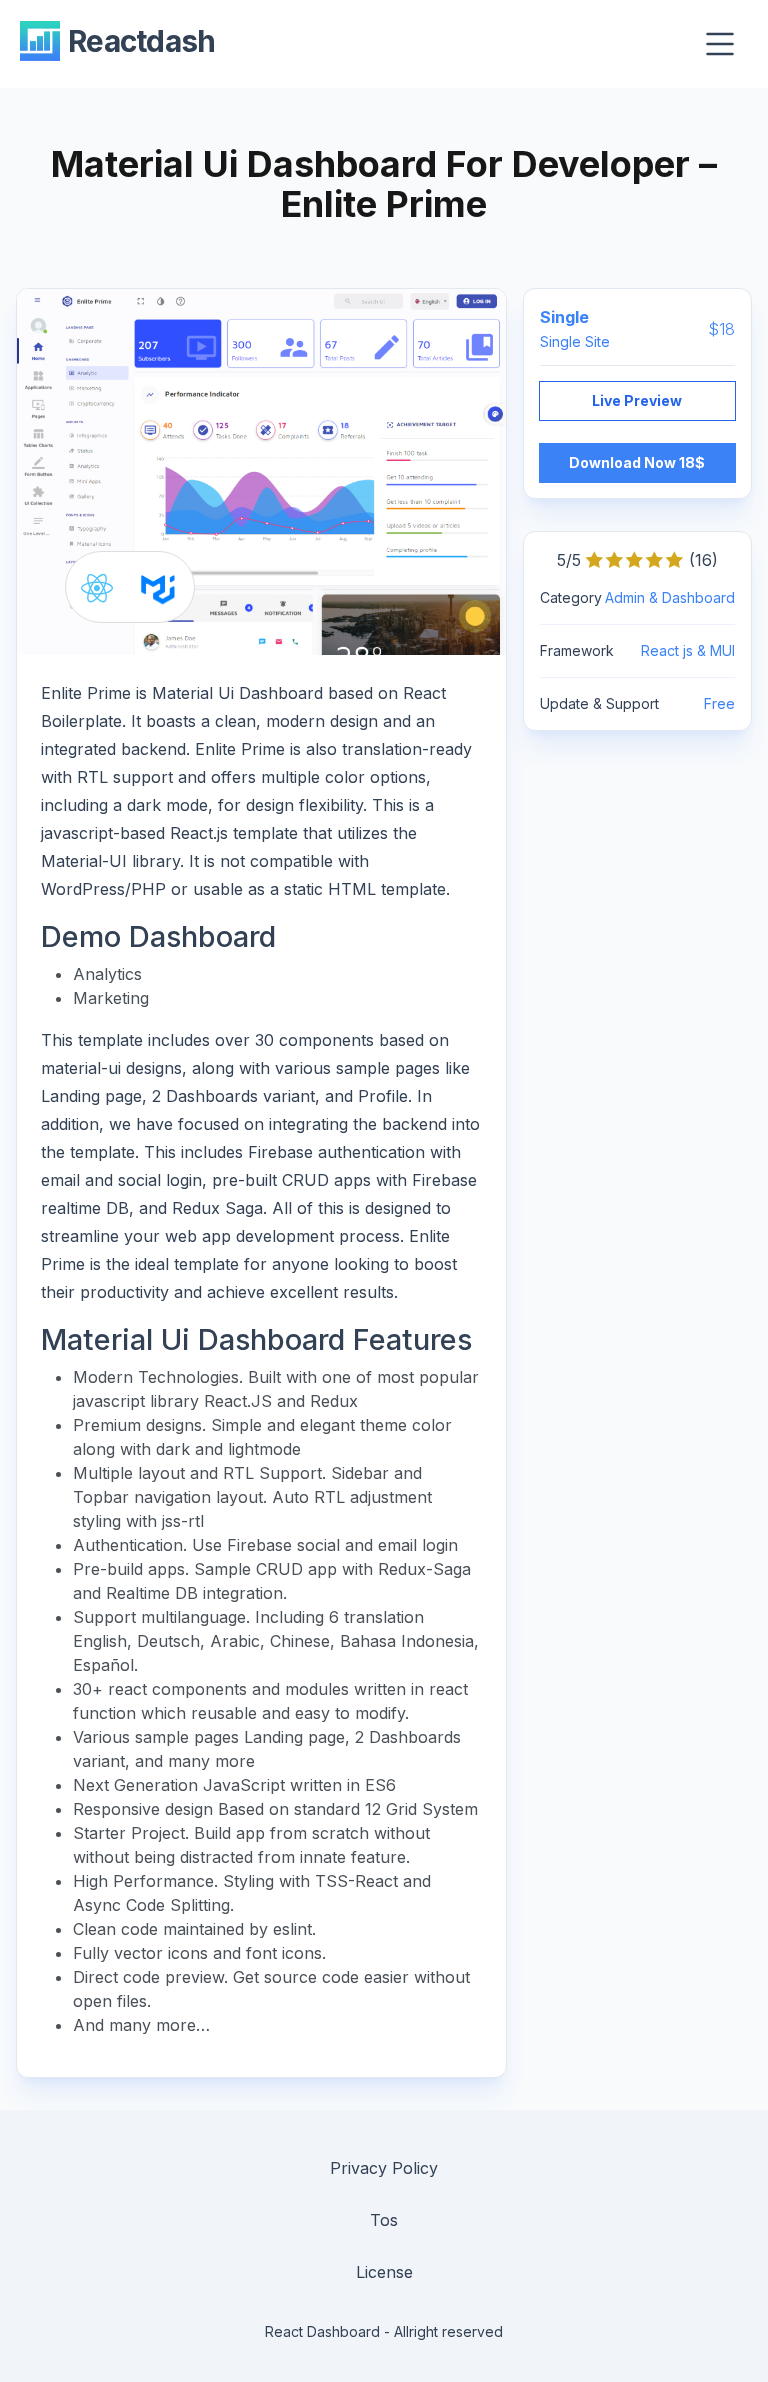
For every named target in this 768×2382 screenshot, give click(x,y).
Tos (384, 2220)
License (384, 2272)
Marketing (111, 998)
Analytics (107, 974)
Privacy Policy (384, 2168)
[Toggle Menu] (720, 44)
